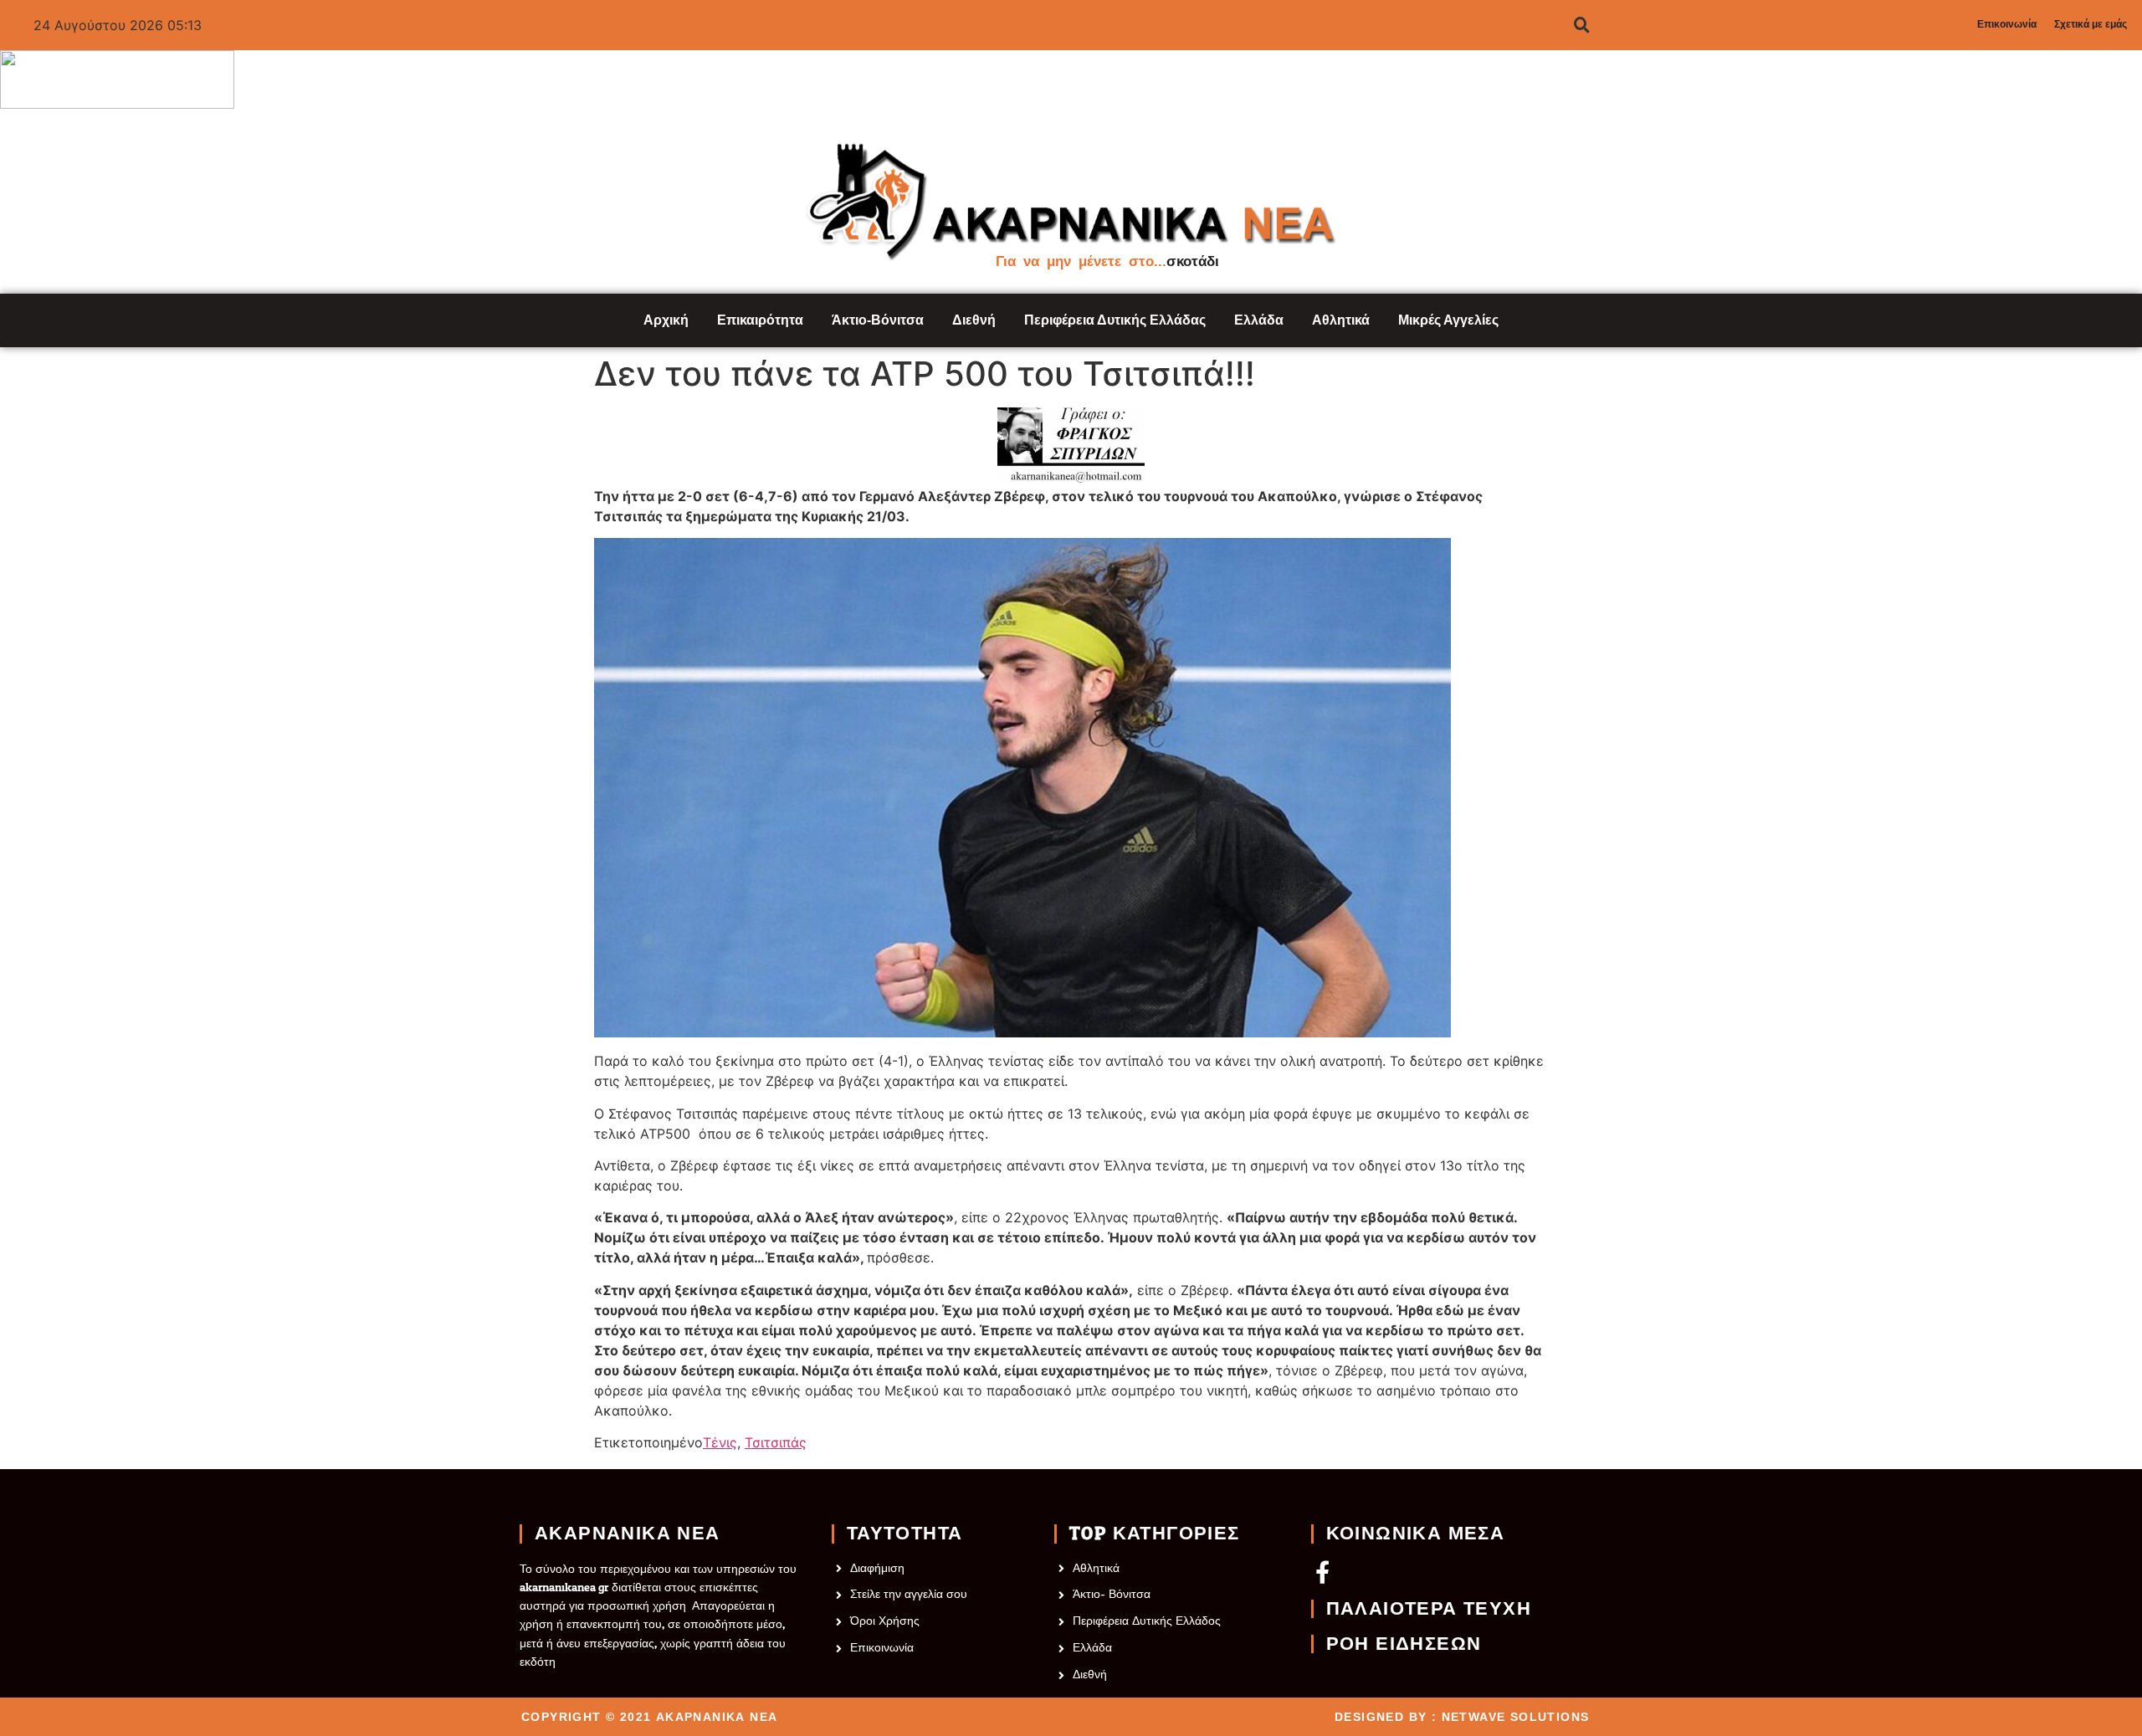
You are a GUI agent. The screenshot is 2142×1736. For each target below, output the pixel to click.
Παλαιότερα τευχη (1429, 1609)
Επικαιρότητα (760, 320)
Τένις (720, 1442)
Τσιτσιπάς (776, 1442)
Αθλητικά (1341, 320)
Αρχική (666, 320)
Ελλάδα (1259, 320)
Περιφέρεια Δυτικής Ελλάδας (1115, 320)
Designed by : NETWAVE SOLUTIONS (1462, 1717)
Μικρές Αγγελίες (1448, 320)
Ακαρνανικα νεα (628, 1534)
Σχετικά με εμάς (2091, 24)
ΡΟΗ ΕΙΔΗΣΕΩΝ (1404, 1644)
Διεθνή (974, 320)
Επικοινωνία (2007, 24)
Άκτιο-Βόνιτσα (878, 320)
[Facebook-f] (1322, 1572)
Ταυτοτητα (905, 1534)
